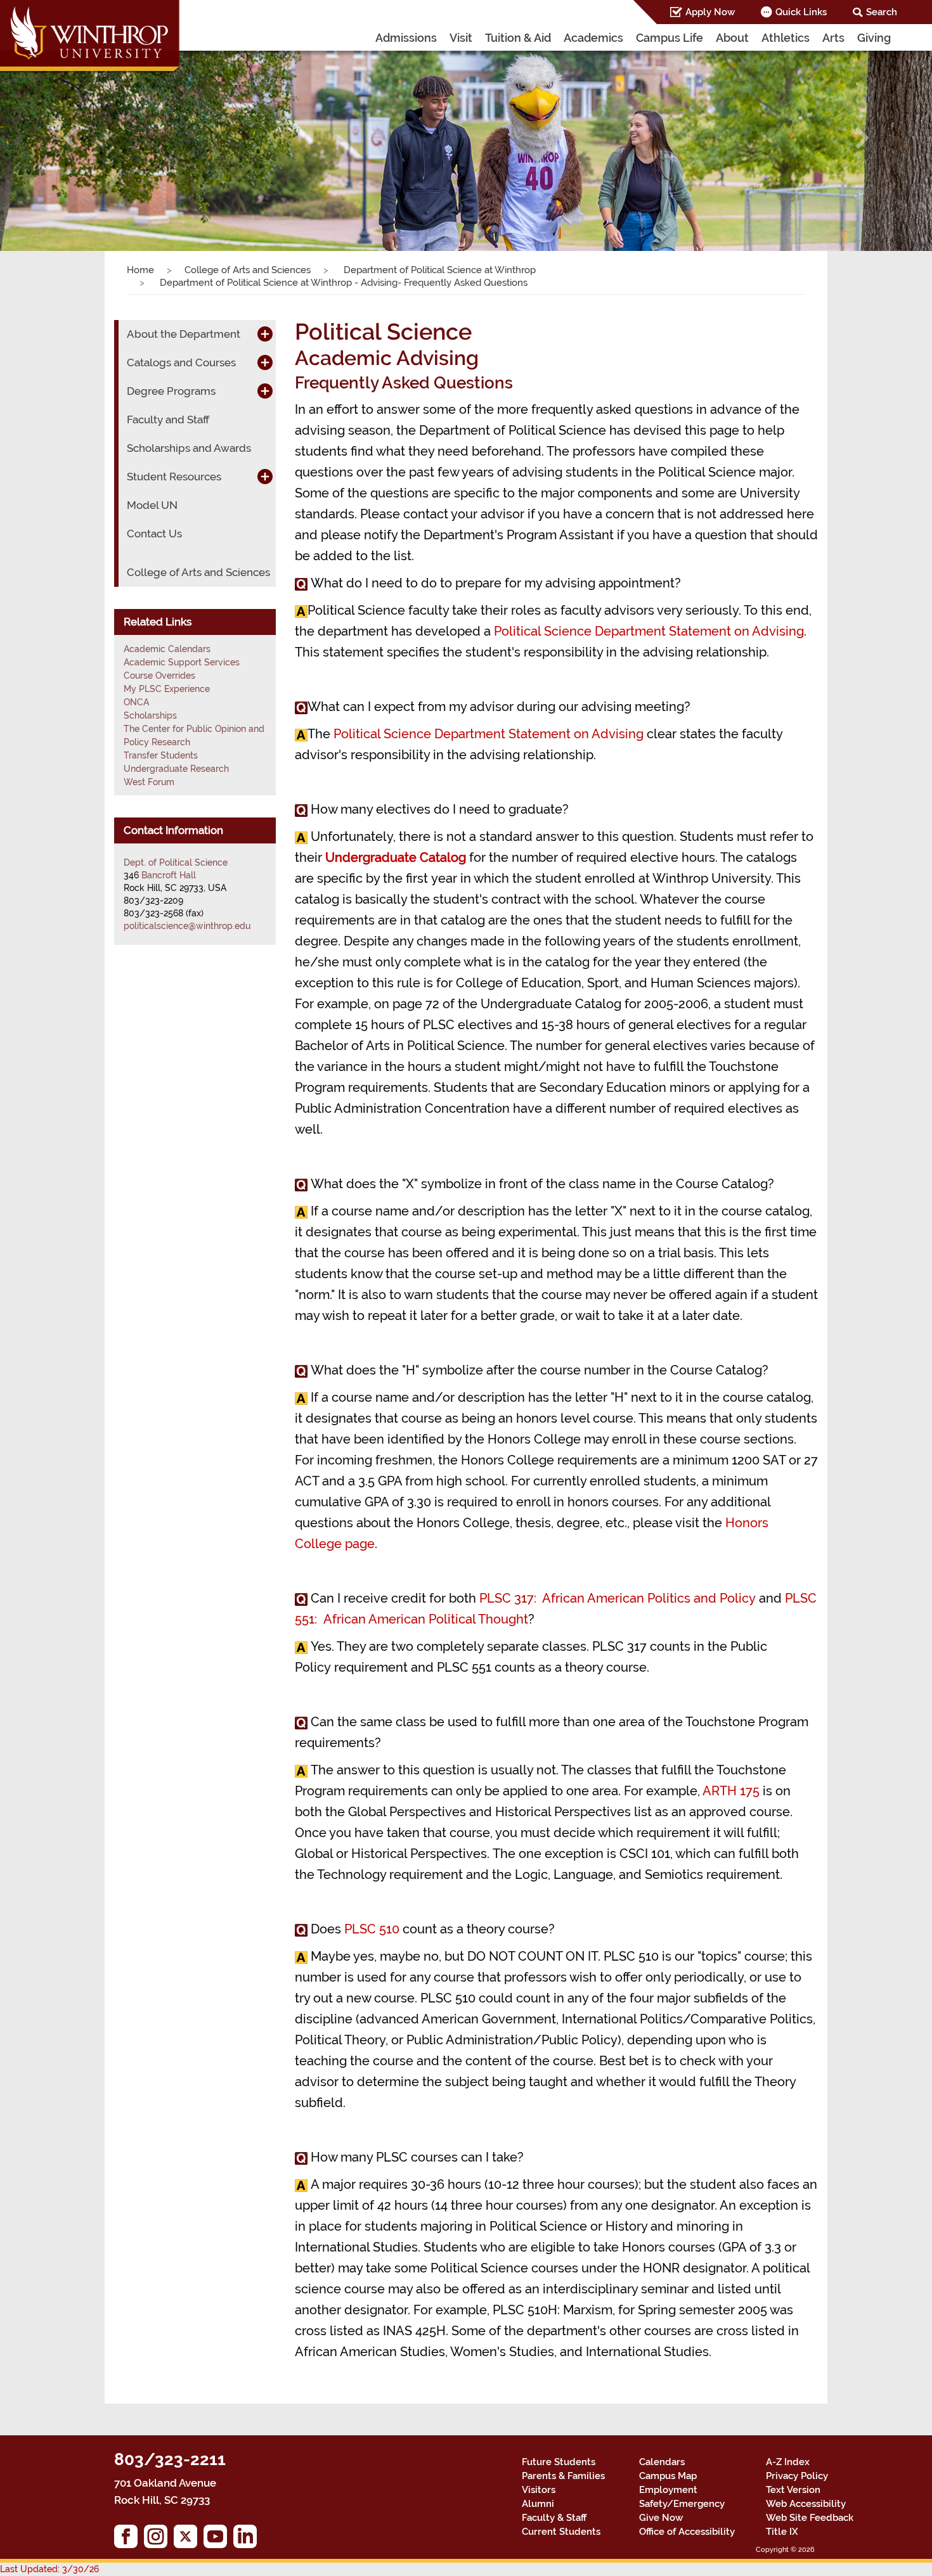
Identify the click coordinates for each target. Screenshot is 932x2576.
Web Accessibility (806, 2504)
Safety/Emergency (682, 2504)
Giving (874, 38)
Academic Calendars (167, 649)
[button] (70, 138)
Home (140, 270)
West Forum (149, 782)
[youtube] (218, 2540)
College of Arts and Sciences (248, 270)
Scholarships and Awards (189, 448)
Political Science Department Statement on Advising (649, 631)
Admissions (406, 38)
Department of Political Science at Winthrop (438, 270)
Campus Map (668, 2476)
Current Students (561, 2532)
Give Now (661, 2518)
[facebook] (129, 2540)
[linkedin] (248, 2540)
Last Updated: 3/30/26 (49, 2569)
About (732, 38)
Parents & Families (563, 2476)
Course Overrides (159, 676)
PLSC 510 (372, 1929)
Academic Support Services (182, 662)
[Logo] (91, 38)
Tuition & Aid (518, 38)
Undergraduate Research (176, 769)
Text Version (793, 2490)
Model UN (152, 505)
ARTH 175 (731, 1791)
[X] (189, 2540)
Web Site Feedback (810, 2518)
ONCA (136, 702)
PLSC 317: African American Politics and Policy (618, 1598)
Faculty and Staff (168, 420)
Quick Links (801, 12)
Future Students (559, 2462)
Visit (461, 38)
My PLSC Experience (167, 689)
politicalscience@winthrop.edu (187, 926)
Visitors (539, 2490)
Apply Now (710, 12)
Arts (833, 38)
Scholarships (150, 715)
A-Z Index (788, 2462)
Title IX (782, 2532)
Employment (668, 2490)
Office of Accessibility (687, 2532)
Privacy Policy (797, 2476)
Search (882, 12)
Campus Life (670, 38)
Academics (593, 38)
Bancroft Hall (169, 875)
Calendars (662, 2462)
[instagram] (159, 2540)
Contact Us (154, 534)
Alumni (538, 2504)
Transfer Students (161, 755)
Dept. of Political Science (176, 862)
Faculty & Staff (554, 2518)
